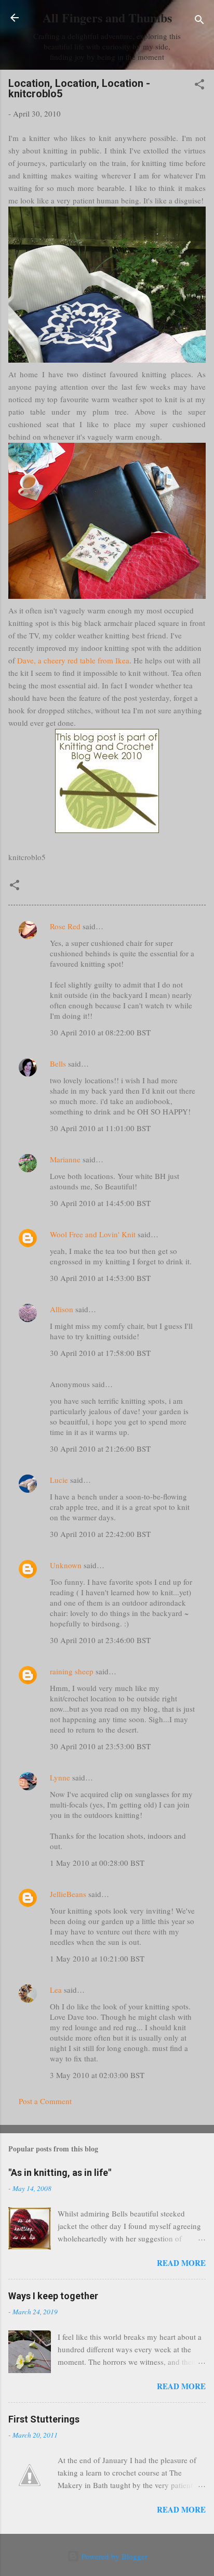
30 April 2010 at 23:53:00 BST (100, 1746)
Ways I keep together (53, 2296)
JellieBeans (68, 1894)
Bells (58, 1063)
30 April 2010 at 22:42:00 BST (100, 1534)
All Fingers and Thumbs (107, 17)
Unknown (66, 1565)
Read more (181, 2263)
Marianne (65, 1159)
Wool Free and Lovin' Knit (93, 1234)
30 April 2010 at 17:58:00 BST (100, 1353)
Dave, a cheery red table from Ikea (73, 660)
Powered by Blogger (113, 2556)
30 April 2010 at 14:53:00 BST (100, 1278)
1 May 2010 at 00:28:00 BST (97, 1863)
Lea (56, 1990)
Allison (62, 1309)
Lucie (59, 1480)
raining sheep (72, 1671)
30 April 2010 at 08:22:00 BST (100, 1032)
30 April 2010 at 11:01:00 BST (100, 1128)
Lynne (60, 1777)
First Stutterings (44, 2419)
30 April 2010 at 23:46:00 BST (100, 1640)
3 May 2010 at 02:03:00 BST (97, 2075)
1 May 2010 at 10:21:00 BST (97, 1958)
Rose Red (65, 926)
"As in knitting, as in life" (60, 2173)
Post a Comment (45, 2101)
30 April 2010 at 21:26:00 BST (100, 1449)
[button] (199, 86)
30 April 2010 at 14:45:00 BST (100, 1203)
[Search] (199, 21)
